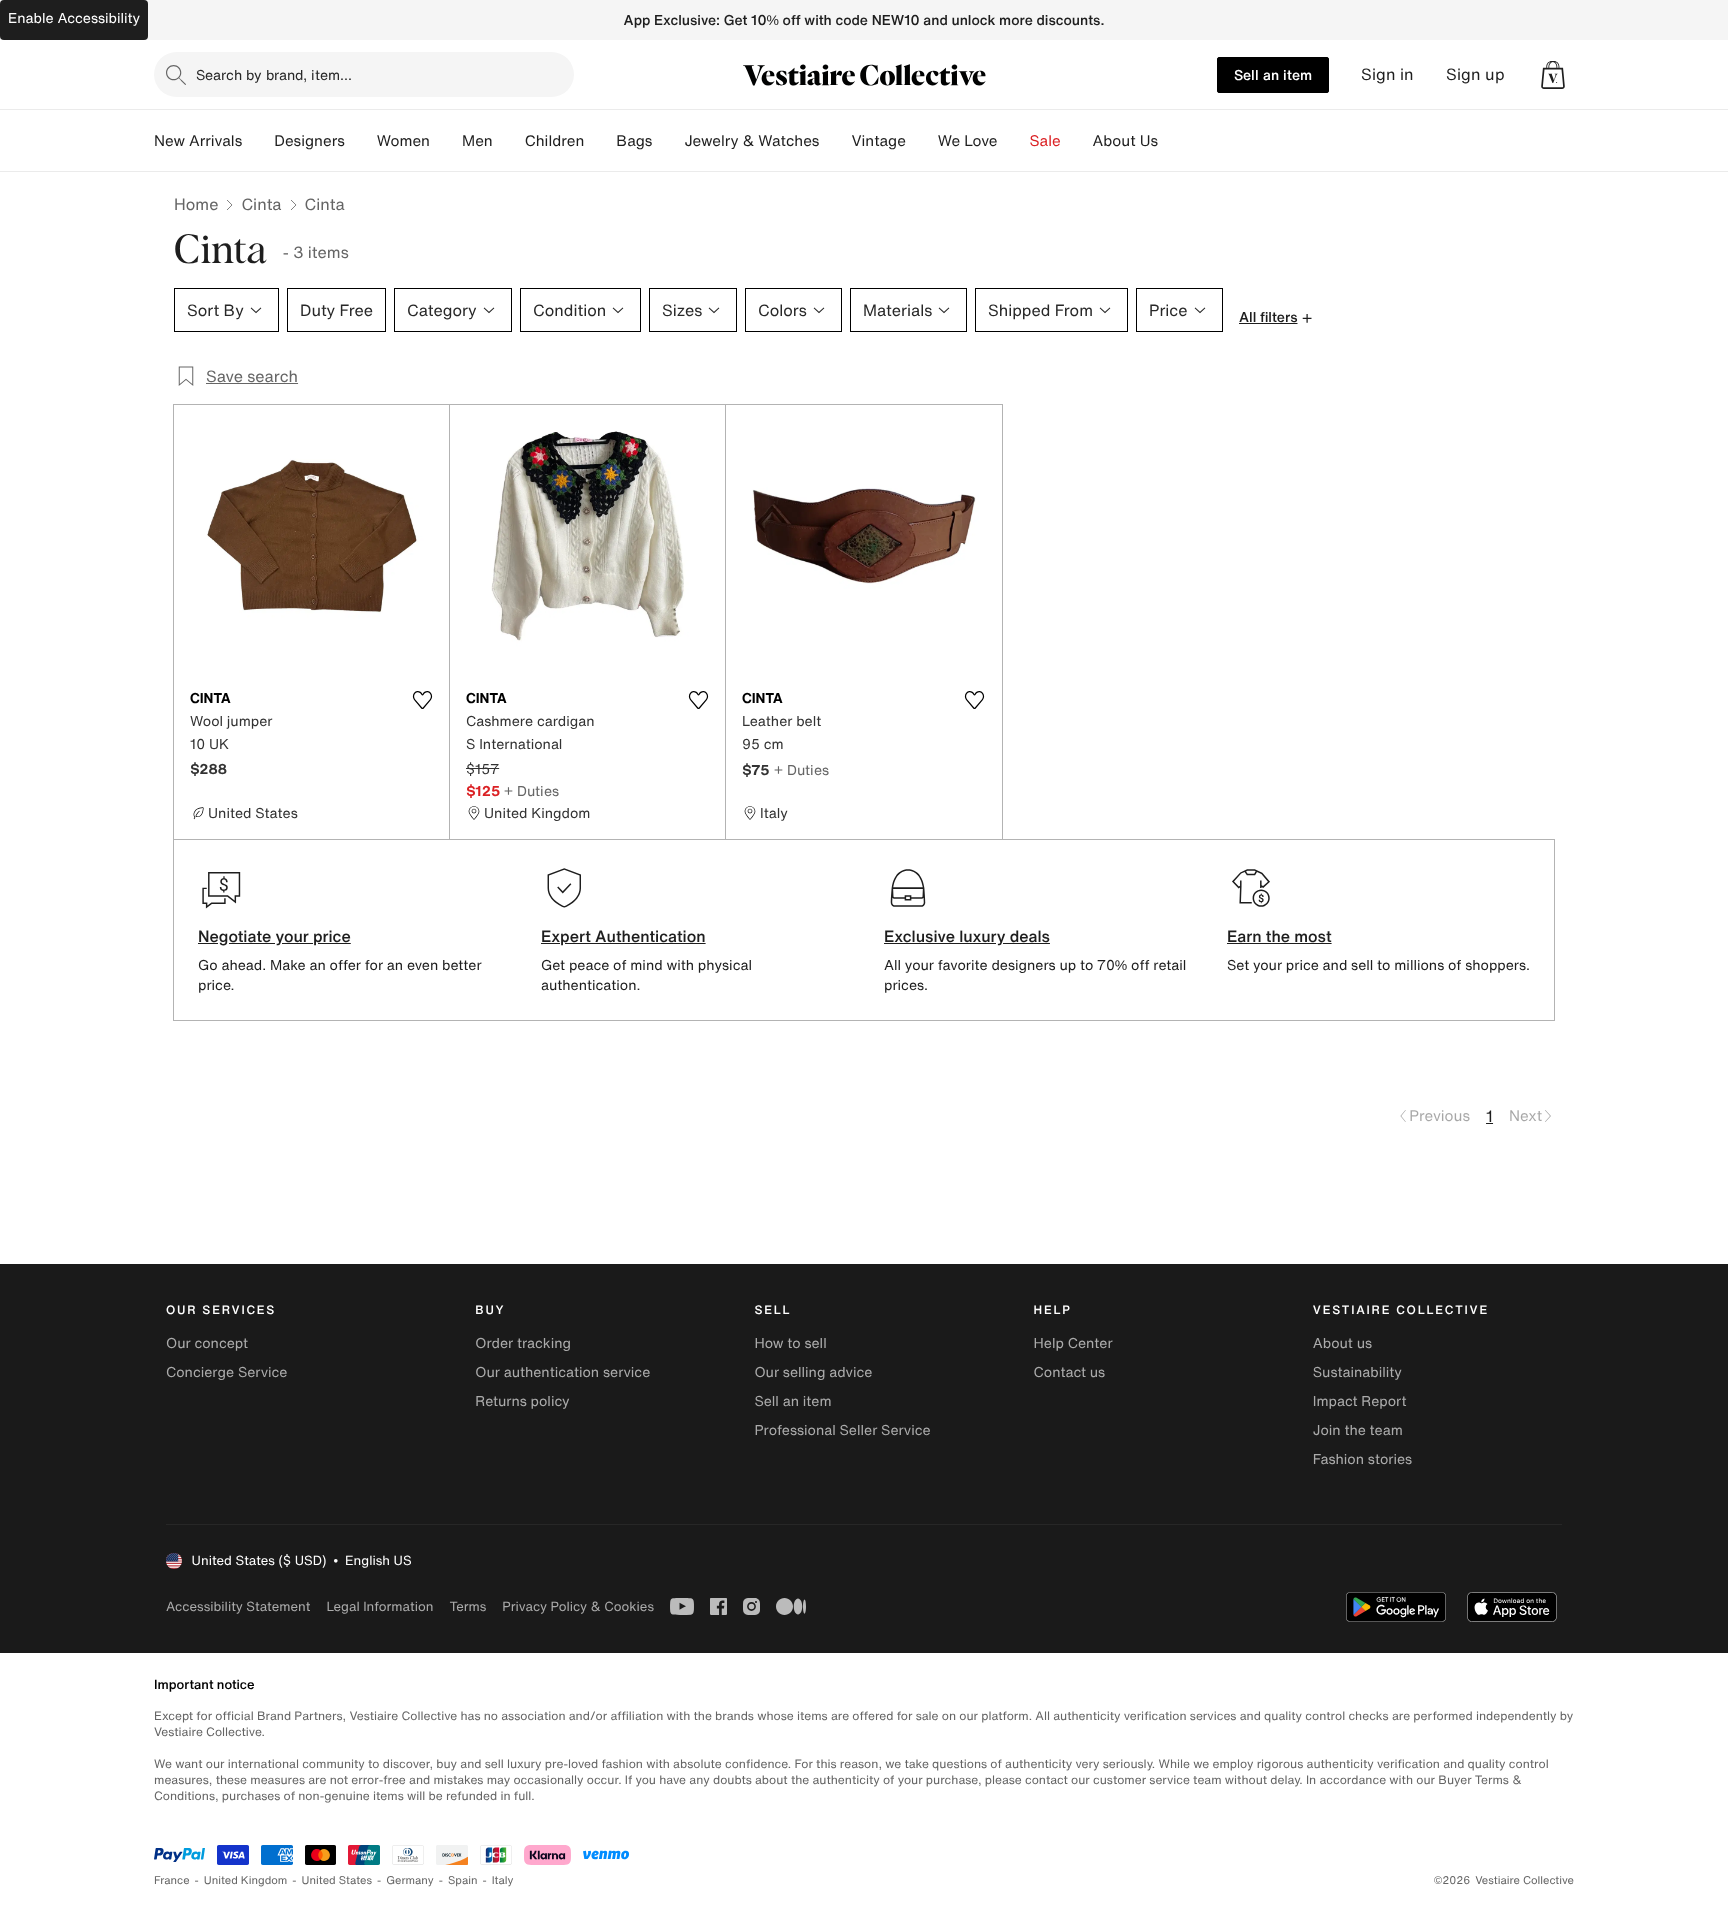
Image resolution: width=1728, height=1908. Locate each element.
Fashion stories (1362, 1459)
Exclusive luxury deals (967, 936)
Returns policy (522, 1401)
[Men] (509, 141)
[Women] (446, 141)
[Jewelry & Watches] (835, 141)
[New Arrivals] (258, 141)
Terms (467, 1606)
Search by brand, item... (274, 74)
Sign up (1475, 74)
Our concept (207, 1343)
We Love (968, 141)
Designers (309, 141)
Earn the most (1279, 936)
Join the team (1358, 1430)
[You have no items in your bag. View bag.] (1553, 75)
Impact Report (1360, 1401)
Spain (463, 1880)
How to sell (790, 1343)
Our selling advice (813, 1372)
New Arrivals (198, 141)
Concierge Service (226, 1372)
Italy (503, 1880)
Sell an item (1273, 74)
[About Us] (1174, 141)
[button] (1553, 75)
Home (196, 204)
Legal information (379, 1606)
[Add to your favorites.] (422, 700)
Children (555, 141)
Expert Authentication (623, 936)
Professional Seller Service (842, 1430)
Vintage (878, 141)
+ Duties (531, 790)
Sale (1045, 141)
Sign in (1387, 74)
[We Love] (1014, 141)
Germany (410, 1880)
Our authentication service (562, 1372)
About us (1342, 1343)
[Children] (600, 141)
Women (403, 141)
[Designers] (361, 141)
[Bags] (668, 141)
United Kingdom (246, 1880)
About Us (1125, 141)
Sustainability (1357, 1372)
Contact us (1070, 1372)
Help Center (1073, 1343)
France (172, 1880)
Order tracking (523, 1343)
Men (477, 141)
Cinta (261, 204)
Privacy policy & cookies (578, 1606)
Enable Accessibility (74, 18)
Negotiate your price (274, 936)
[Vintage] (922, 141)
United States (337, 1880)
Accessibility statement (238, 1606)
